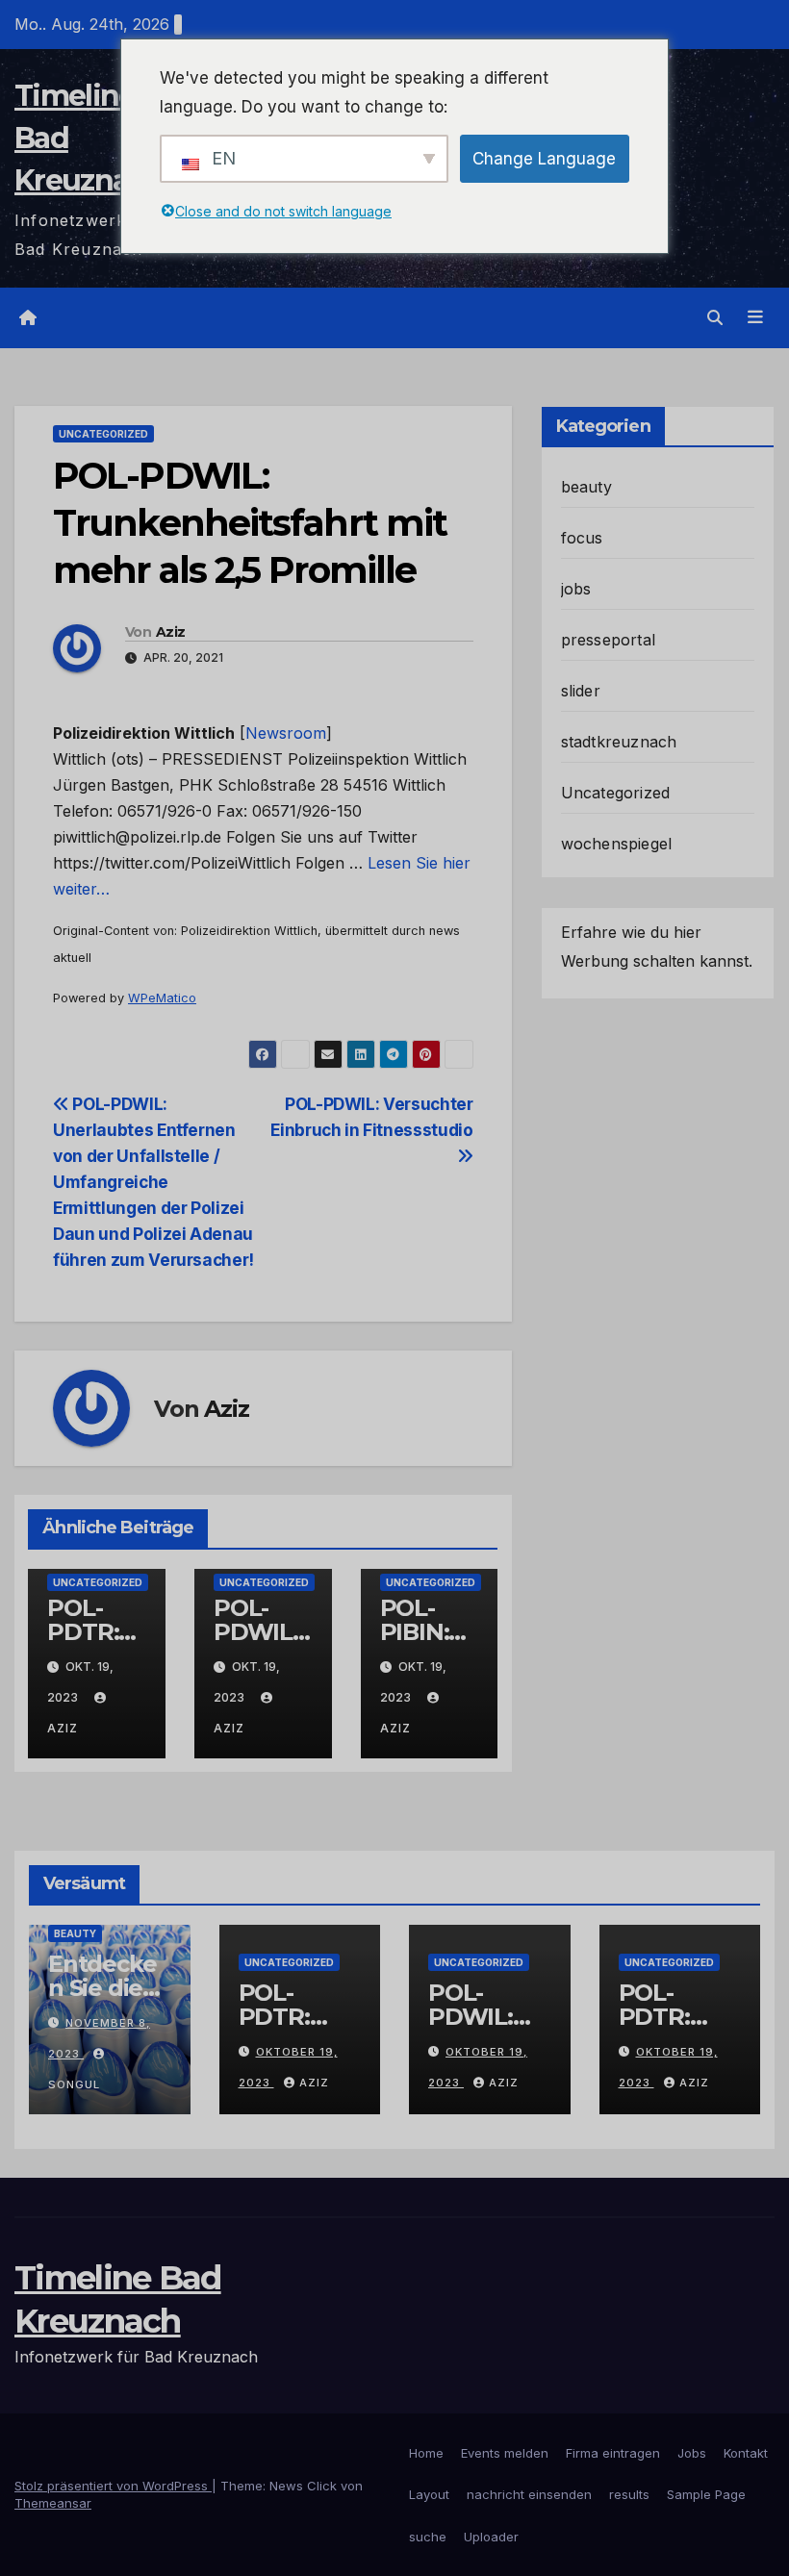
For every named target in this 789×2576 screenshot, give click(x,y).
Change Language (544, 159)
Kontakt (746, 2453)
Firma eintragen (613, 2453)
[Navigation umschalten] (755, 317)
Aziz (170, 632)
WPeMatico (162, 998)
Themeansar (53, 2503)
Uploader (491, 2537)
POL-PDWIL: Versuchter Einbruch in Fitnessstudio (371, 1117)
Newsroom (286, 733)
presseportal (608, 640)
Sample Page (706, 2494)
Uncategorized (103, 434)
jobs (576, 589)
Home (426, 2453)
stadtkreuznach (619, 742)
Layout (429, 2494)
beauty (586, 487)
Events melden (505, 2453)
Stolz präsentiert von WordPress (113, 2486)
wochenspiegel (617, 844)
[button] (715, 317)
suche (428, 2537)
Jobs (692, 2453)
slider (581, 691)
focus (582, 538)
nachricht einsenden (529, 2494)
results (629, 2494)
